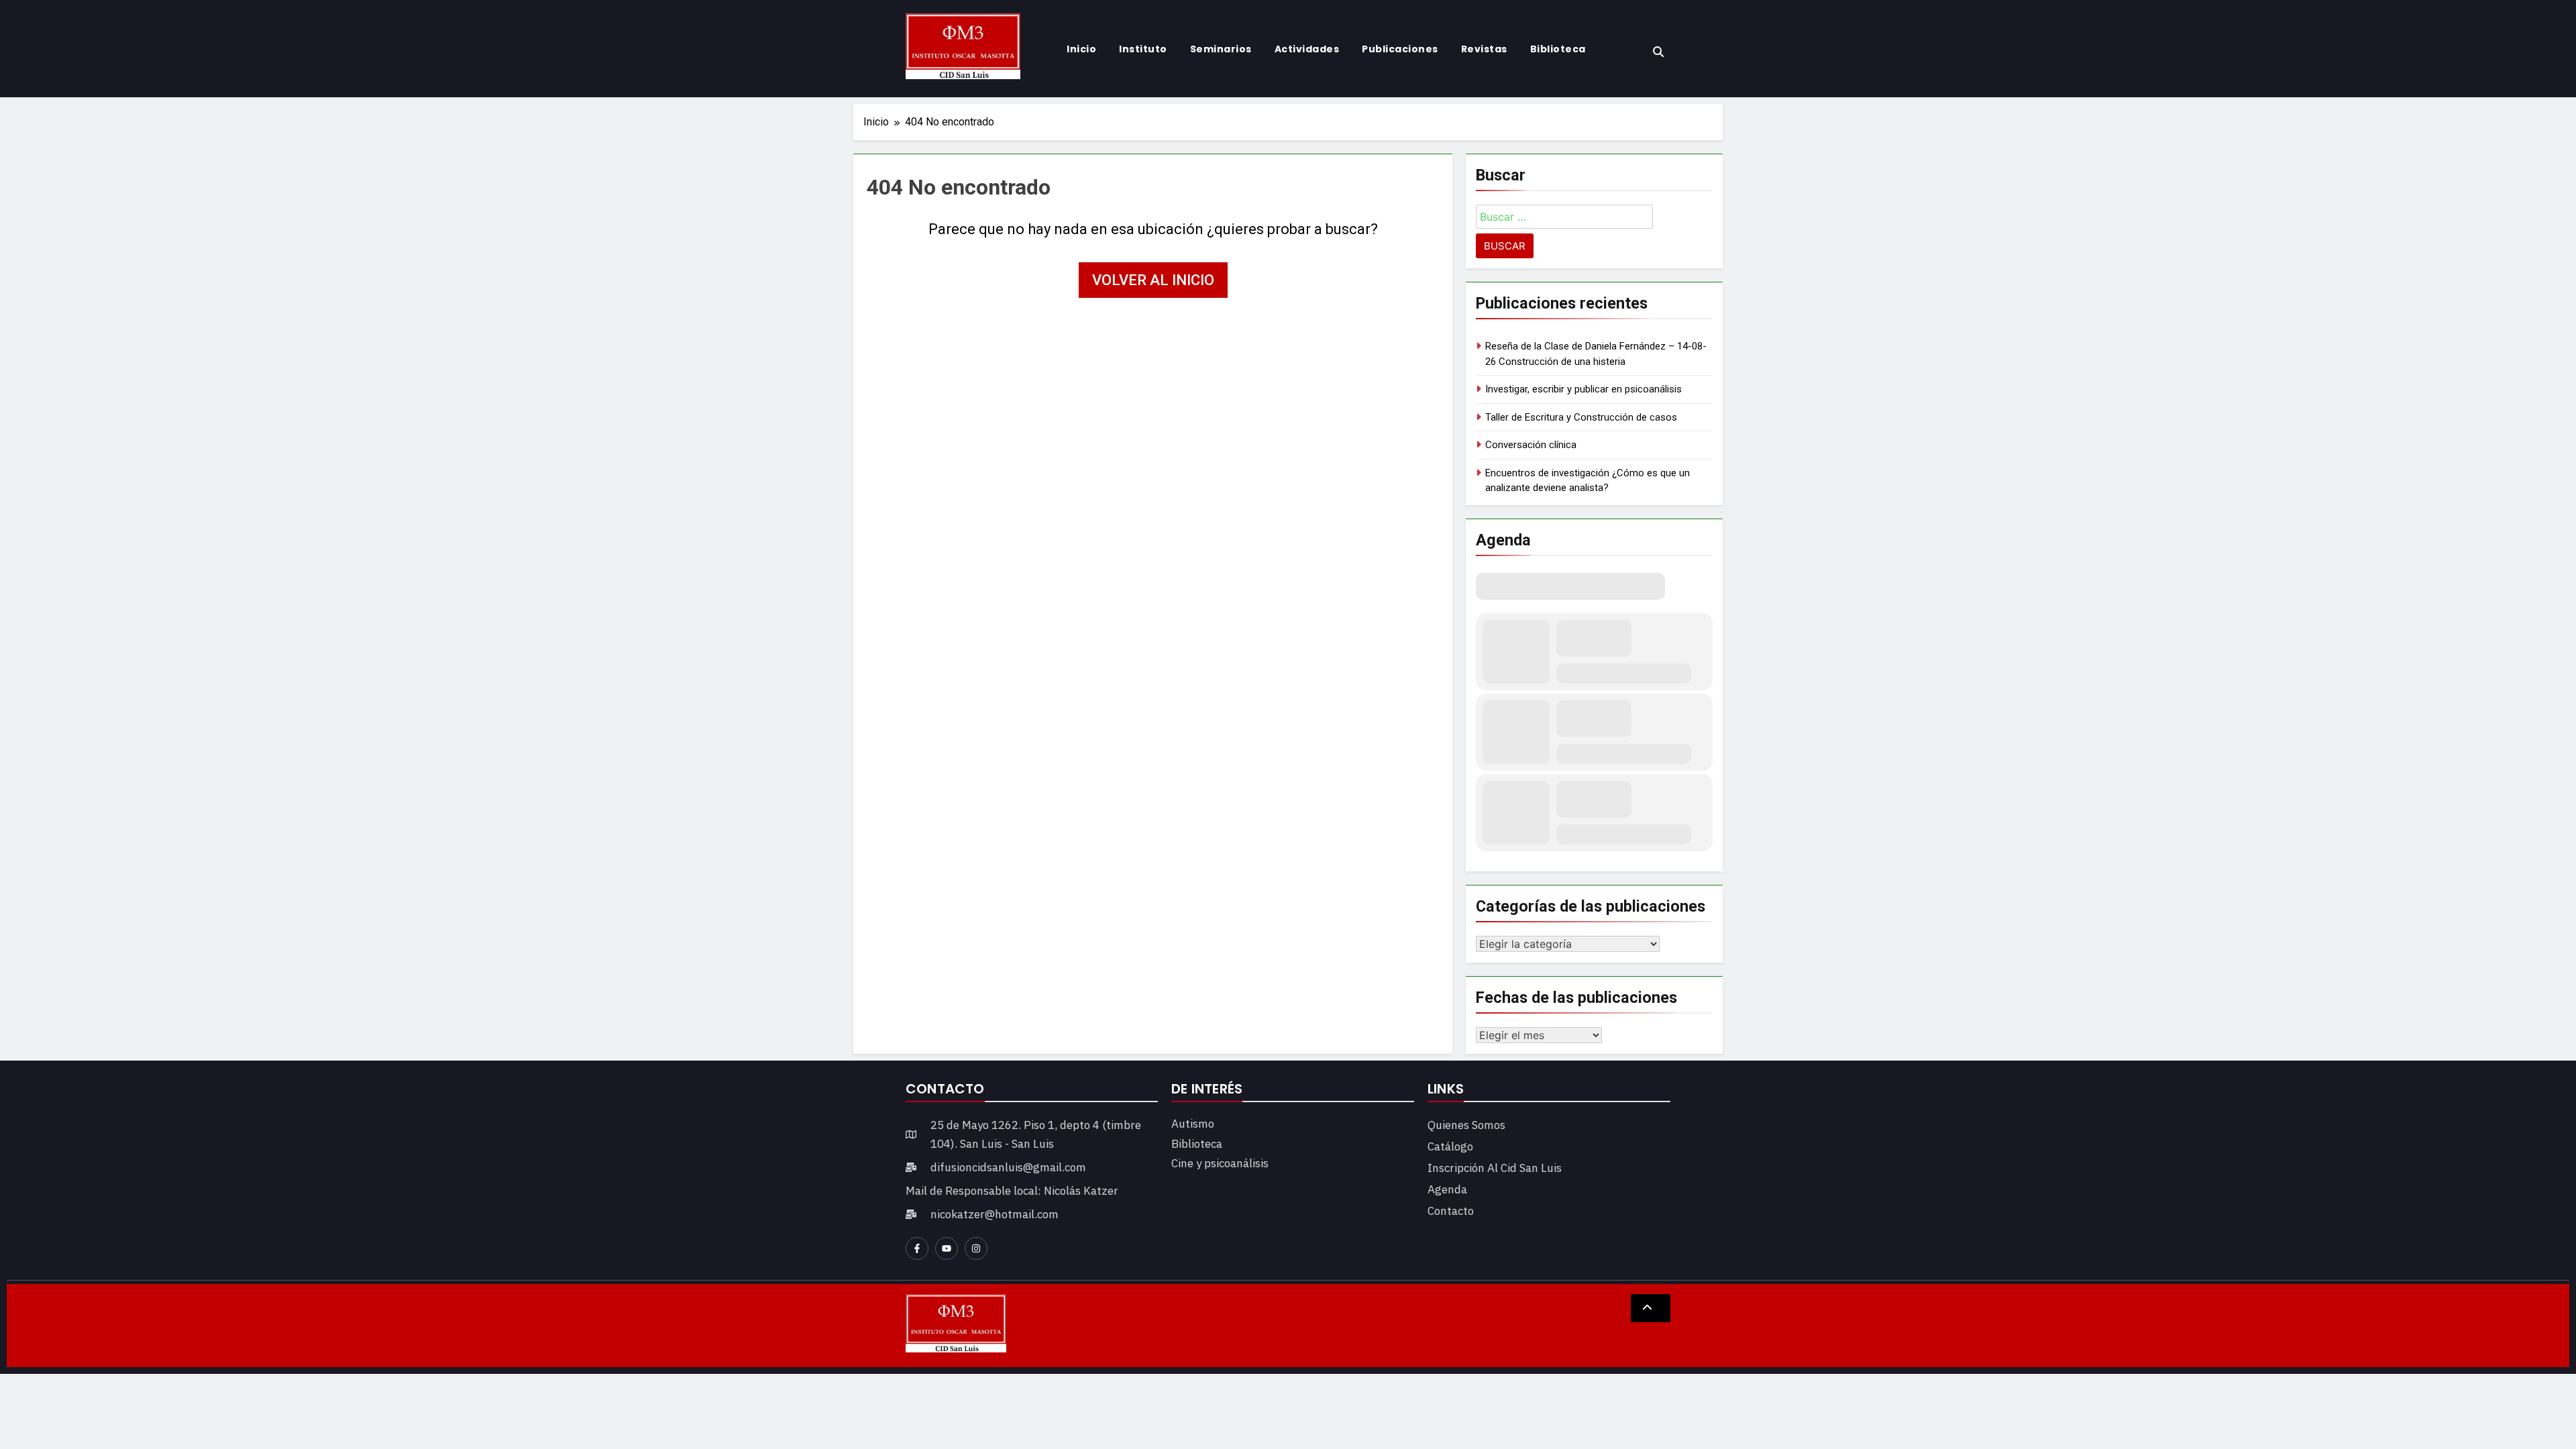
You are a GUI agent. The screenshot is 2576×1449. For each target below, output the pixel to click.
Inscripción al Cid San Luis (1495, 1168)
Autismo (1193, 1124)
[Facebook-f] (917, 1248)
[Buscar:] (1564, 219)
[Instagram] (976, 1248)
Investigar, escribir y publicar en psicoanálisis (1584, 389)
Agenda (1447, 1189)
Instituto (1143, 49)
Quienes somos (1466, 1125)
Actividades (1307, 49)
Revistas (1484, 49)
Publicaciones (1400, 49)
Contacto (1451, 1211)
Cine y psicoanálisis (1220, 1163)
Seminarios (1221, 49)
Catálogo (1450, 1146)
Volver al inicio (1153, 280)
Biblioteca (1558, 49)
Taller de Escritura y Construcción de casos (1581, 417)
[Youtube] (947, 1248)
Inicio (1081, 49)
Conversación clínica (1531, 445)
